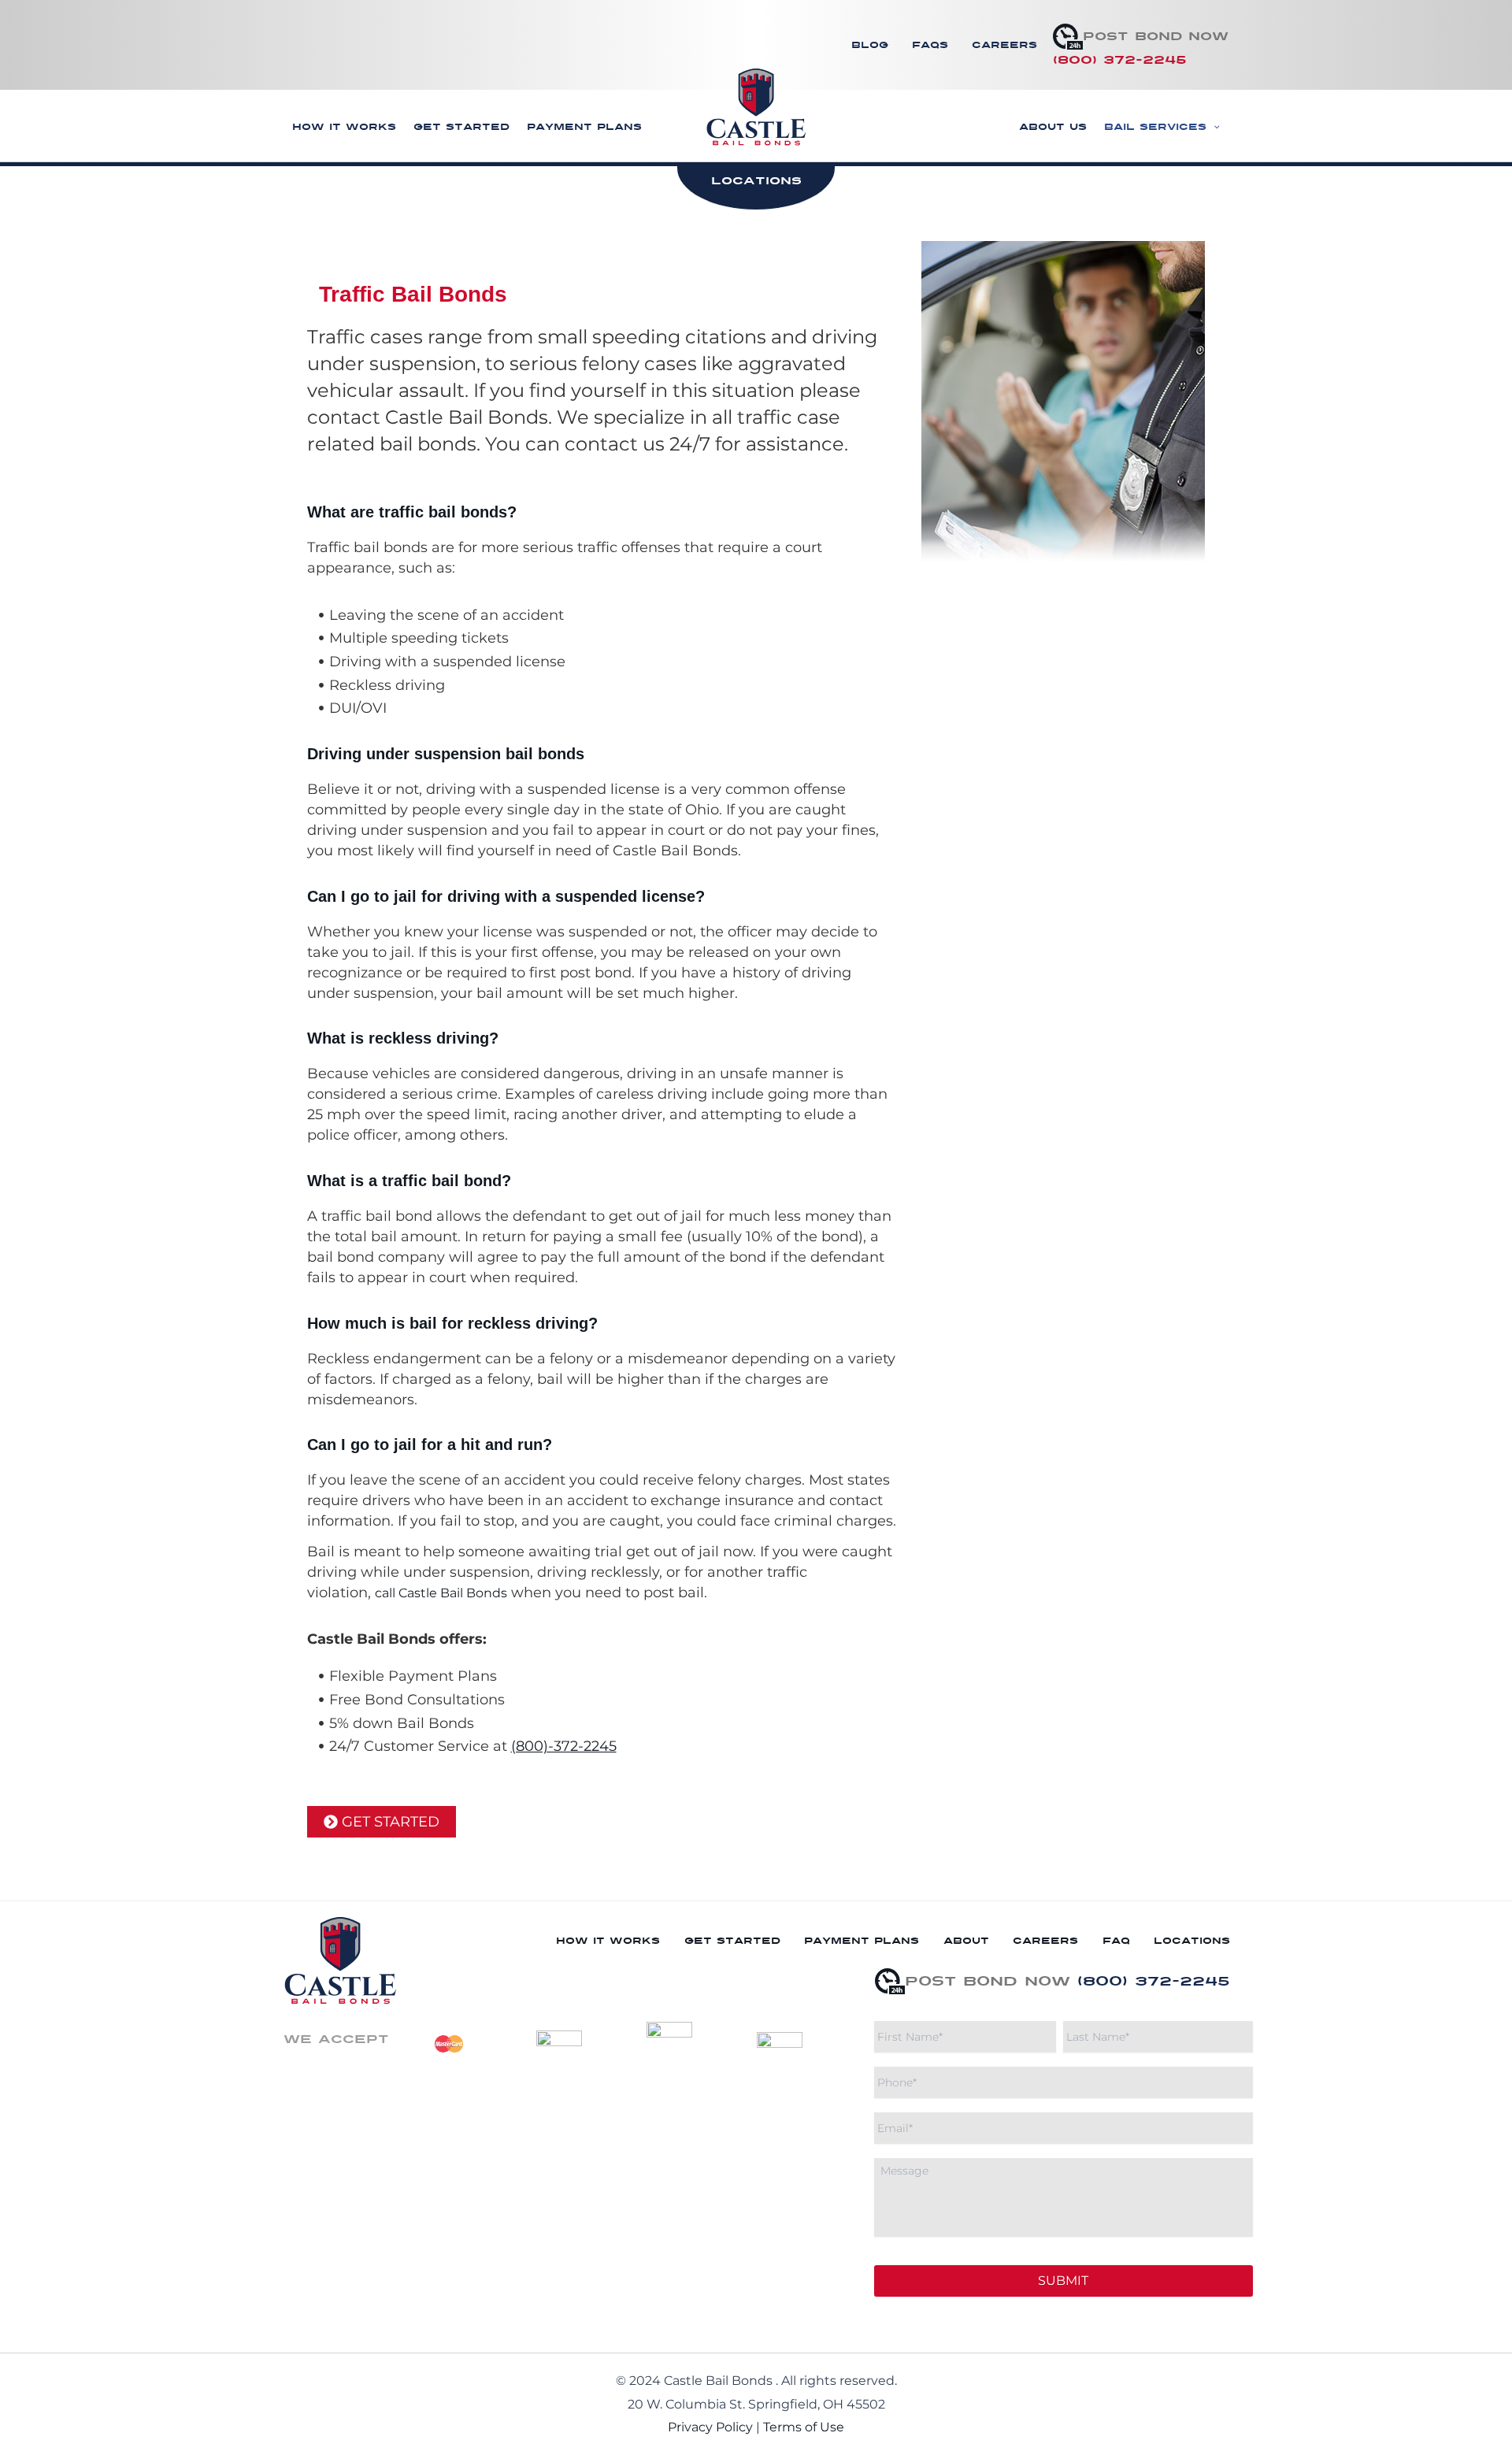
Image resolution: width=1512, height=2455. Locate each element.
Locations (1192, 1941)
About (966, 1941)
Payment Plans (584, 127)
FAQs (930, 45)
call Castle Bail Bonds (441, 1593)
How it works (344, 127)
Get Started (461, 127)
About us (1053, 127)
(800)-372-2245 (564, 1746)
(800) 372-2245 (1120, 60)
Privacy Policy (710, 2427)
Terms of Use (804, 2427)
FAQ (1116, 1941)
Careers (1004, 45)
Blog (870, 45)
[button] (1213, 127)
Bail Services (1155, 127)
